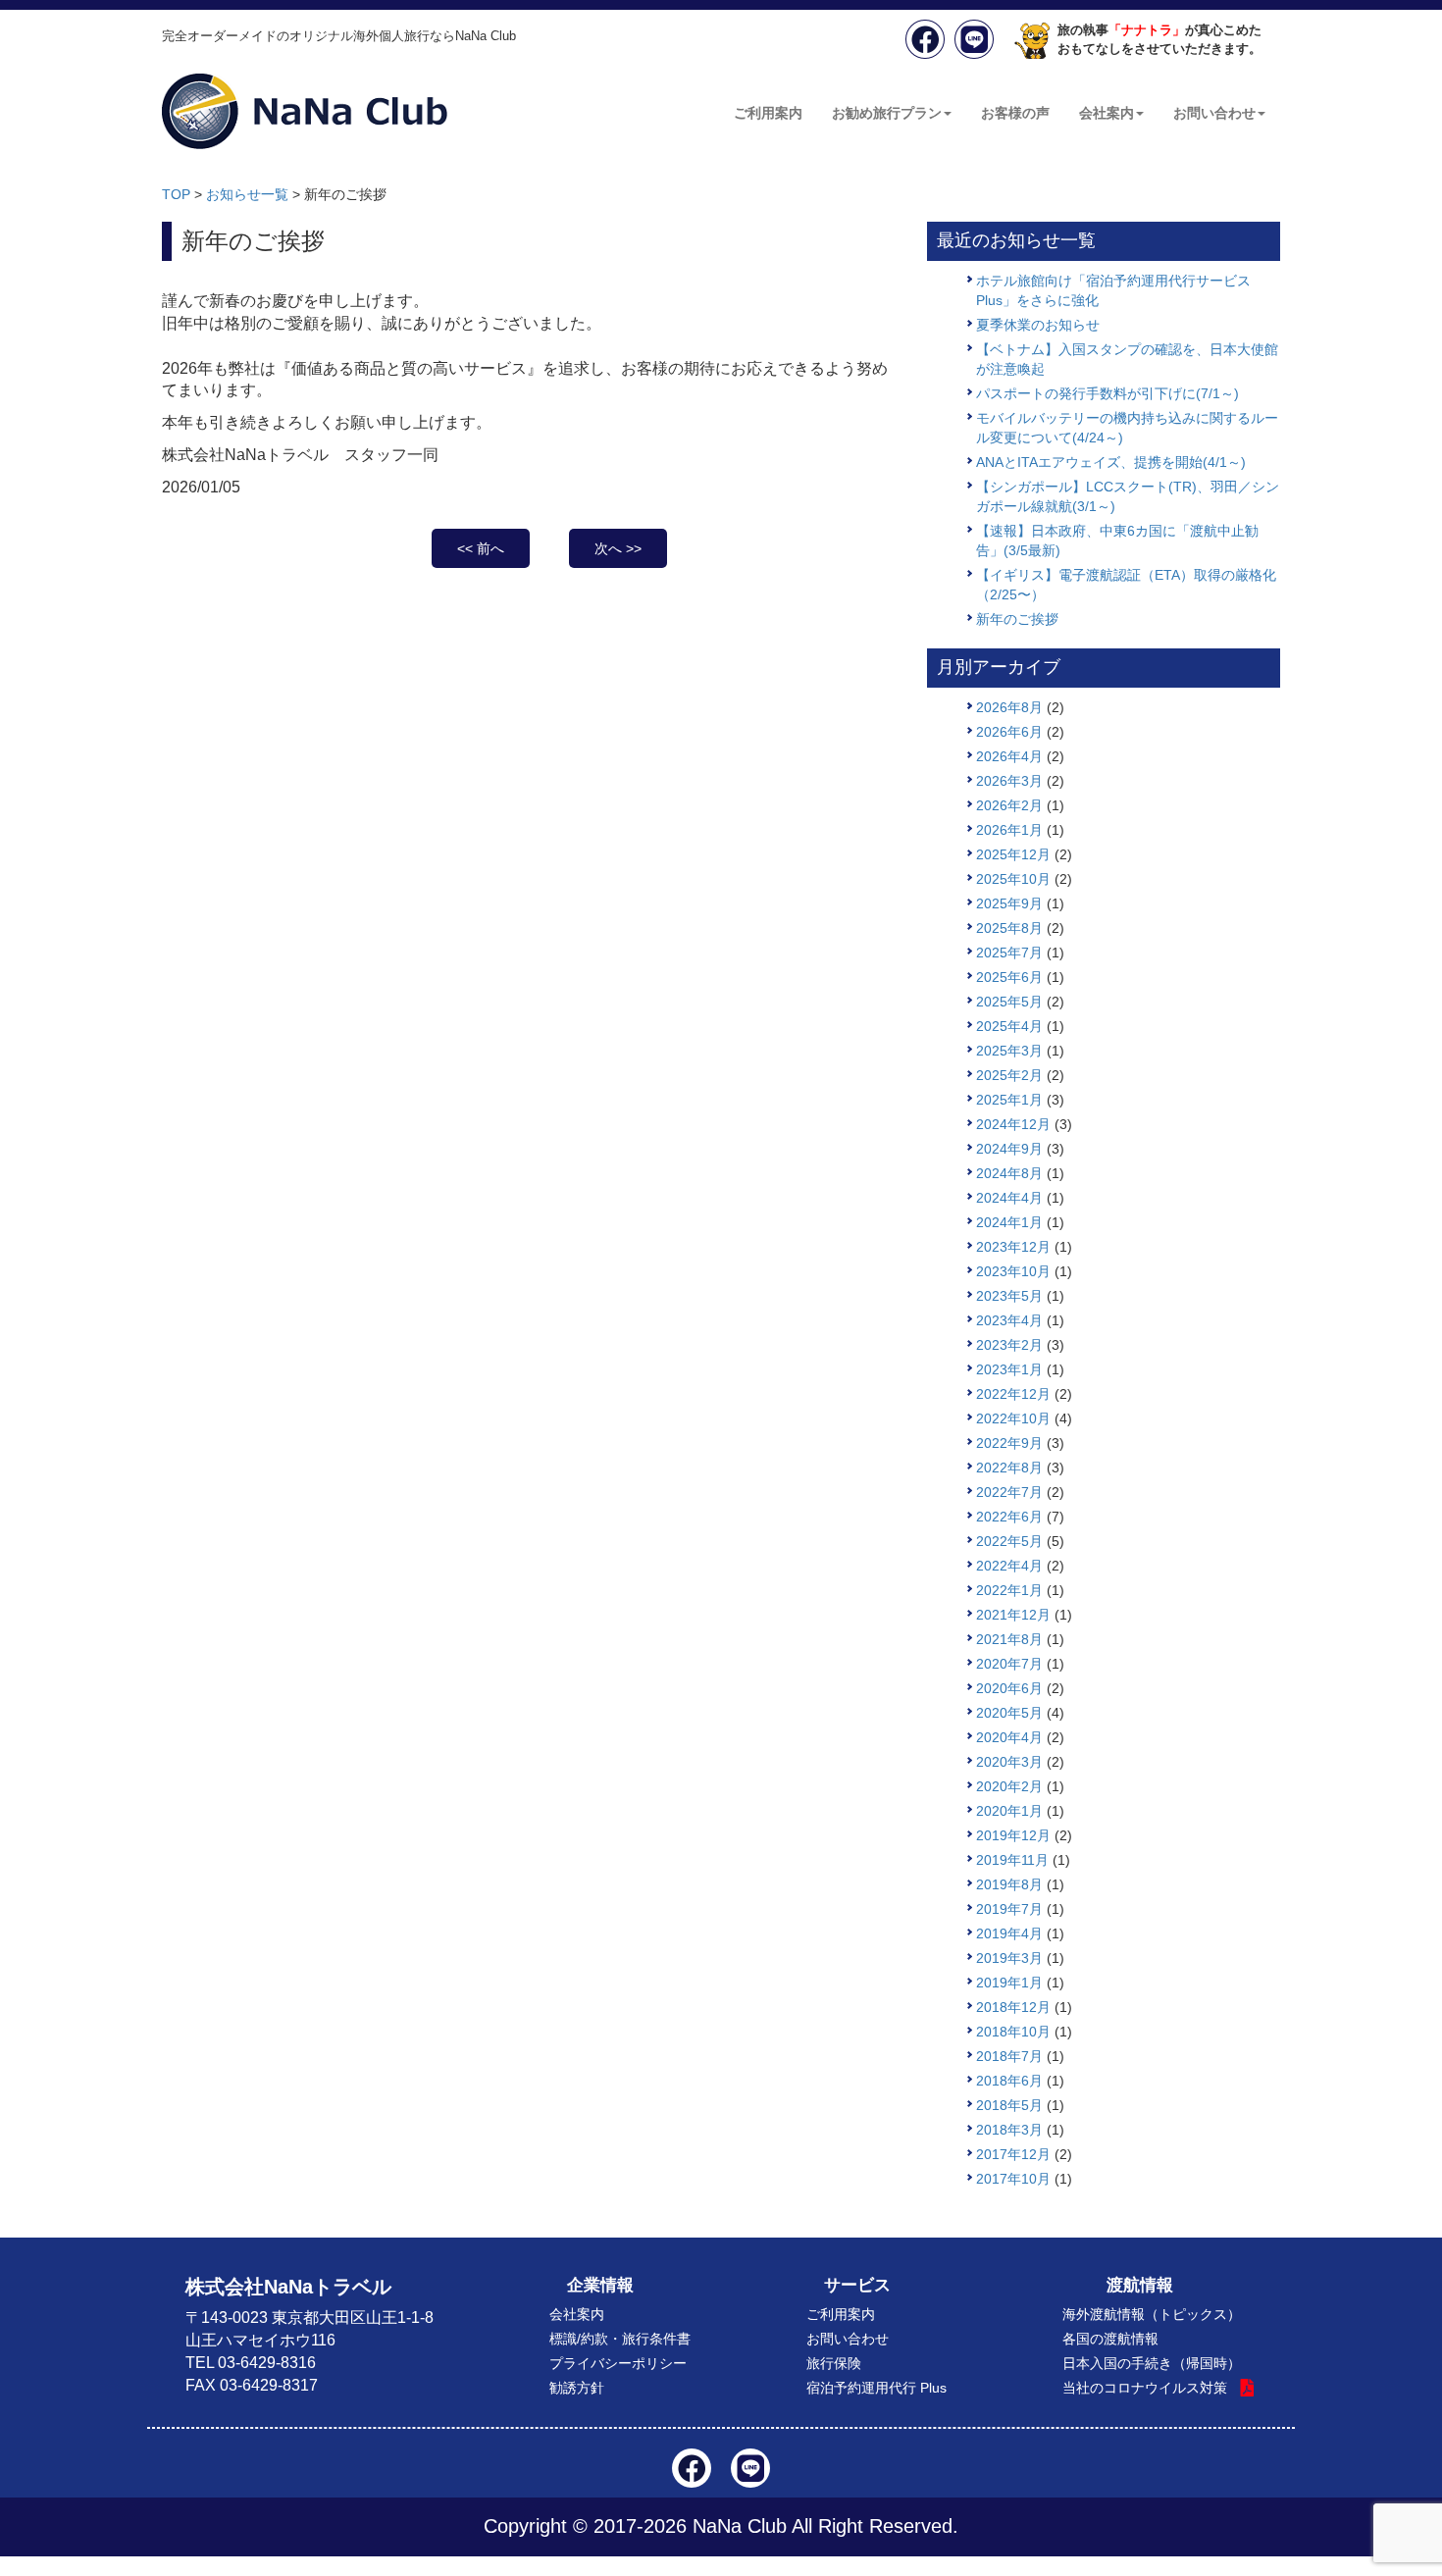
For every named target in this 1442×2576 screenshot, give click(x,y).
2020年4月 (1009, 1737)
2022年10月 (1013, 1418)
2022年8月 (1009, 1468)
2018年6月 (1009, 2081)
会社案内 (1107, 113)
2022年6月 (1009, 1517)
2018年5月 (1009, 2105)
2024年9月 (1009, 1149)
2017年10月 (1013, 2179)
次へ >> (618, 548)
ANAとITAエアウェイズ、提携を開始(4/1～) (1111, 462)
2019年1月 (1009, 1983)
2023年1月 (1009, 1369)
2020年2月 (1009, 1786)
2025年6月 (1009, 977)
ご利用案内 (768, 113)
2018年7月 (1009, 2056)
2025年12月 (1013, 854)
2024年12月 (1013, 1124)
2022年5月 (1009, 1541)
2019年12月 (1013, 1835)
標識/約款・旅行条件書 (620, 2339)
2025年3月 (1009, 1051)
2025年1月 (1009, 1100)
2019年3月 (1009, 1958)
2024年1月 (1009, 1222)
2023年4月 (1009, 1320)
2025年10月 (1013, 879)
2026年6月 (1009, 732)
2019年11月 (1012, 1860)
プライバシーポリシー (618, 2363)
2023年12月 (1013, 1247)
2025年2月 (1009, 1075)
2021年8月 (1009, 1639)
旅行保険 (834, 2363)
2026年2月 (1009, 805)
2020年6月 (1009, 1688)
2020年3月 (1009, 1762)
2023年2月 (1009, 1345)
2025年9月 (1009, 903)
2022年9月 (1009, 1443)
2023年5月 (1009, 1296)
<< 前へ (481, 548)
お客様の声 (1015, 113)
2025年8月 (1009, 928)
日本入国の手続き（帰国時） (1152, 2363)
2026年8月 (1009, 707)
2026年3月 (1009, 781)
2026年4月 (1009, 756)
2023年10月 (1013, 1271)
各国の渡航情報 (1110, 2339)
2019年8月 (1009, 1884)
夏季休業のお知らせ (1038, 325)
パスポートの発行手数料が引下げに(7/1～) (1107, 393)
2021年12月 (1013, 1615)
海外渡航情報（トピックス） (1152, 2314)
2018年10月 (1013, 2032)
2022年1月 (1009, 1590)
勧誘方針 (577, 2388)
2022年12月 (1013, 1394)
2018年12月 (1013, 2007)
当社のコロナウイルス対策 (1145, 2388)
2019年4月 (1009, 1933)
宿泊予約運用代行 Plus (876, 2388)
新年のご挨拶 (1017, 619)
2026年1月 (1009, 830)
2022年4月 (1009, 1566)
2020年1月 (1009, 1811)
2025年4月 (1009, 1026)
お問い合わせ (1214, 113)
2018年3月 (1009, 2130)
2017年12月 (1013, 2154)
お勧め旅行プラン (887, 113)
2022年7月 (1009, 1492)
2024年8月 (1009, 1173)
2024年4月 (1009, 1198)
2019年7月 (1009, 1909)
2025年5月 (1009, 1002)
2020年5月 (1009, 1713)
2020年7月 (1009, 1664)
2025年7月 (1009, 953)
